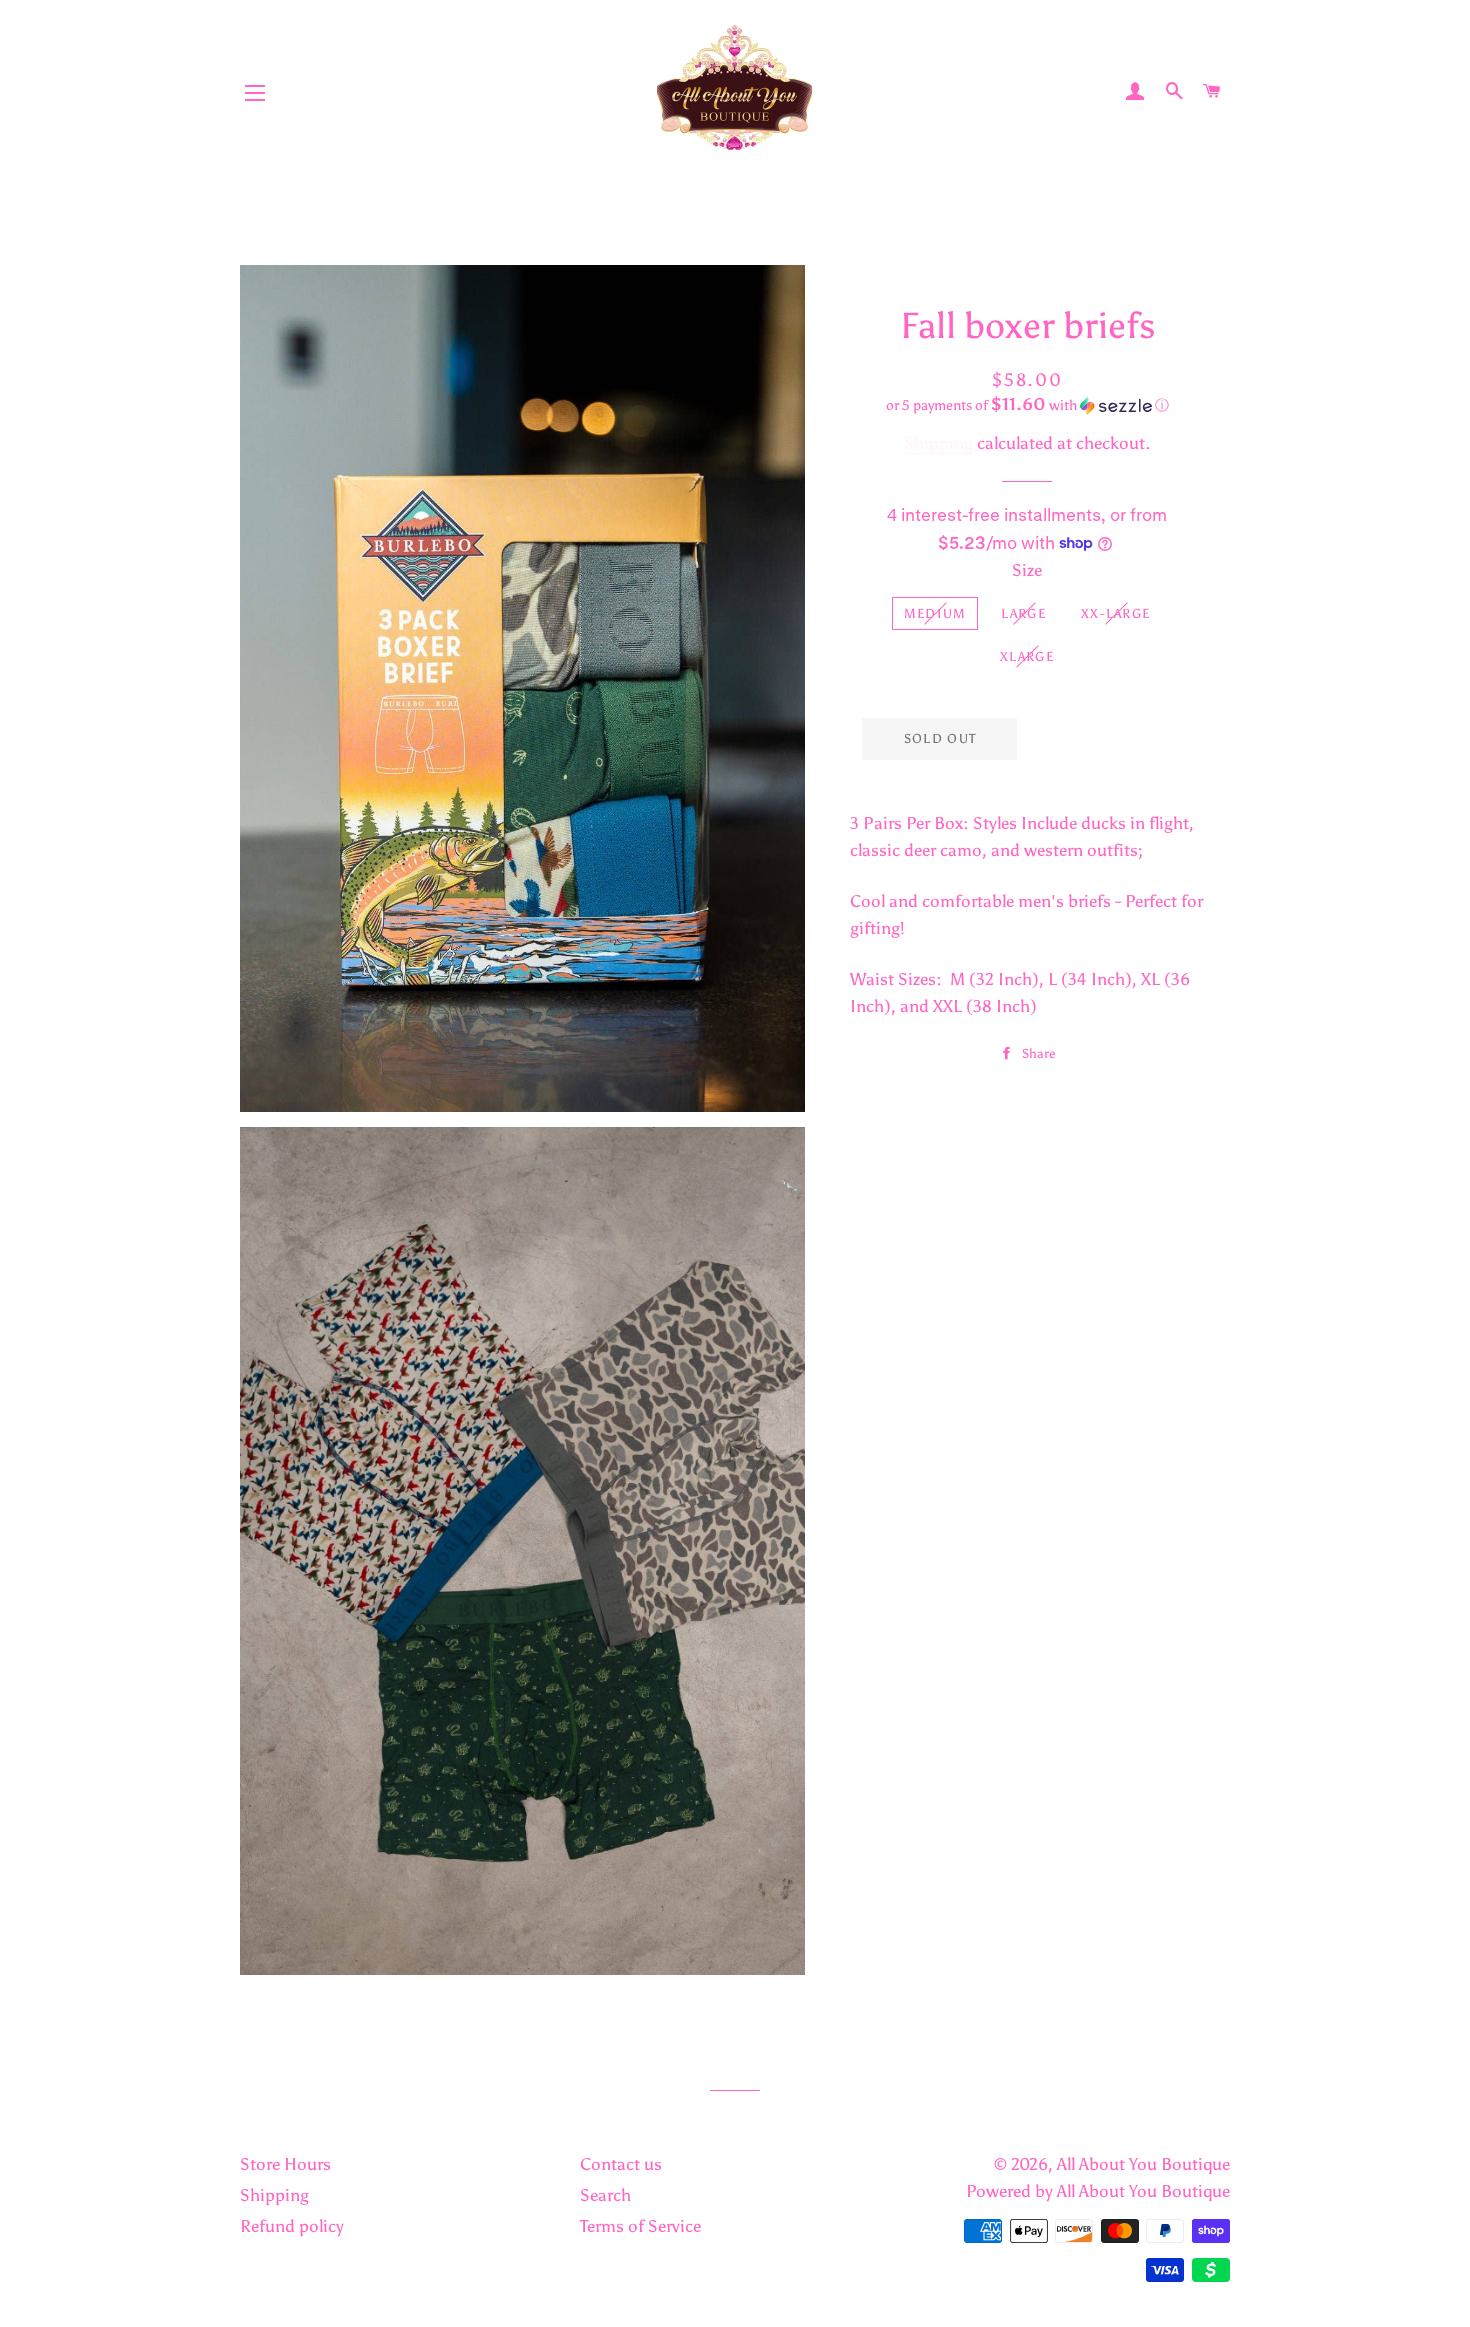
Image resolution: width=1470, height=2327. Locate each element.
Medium (935, 613)
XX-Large (1115, 613)
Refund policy (292, 2226)
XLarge (1027, 656)
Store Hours (285, 2164)
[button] (1027, 405)
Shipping (938, 443)
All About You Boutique (1143, 2164)
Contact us (621, 2164)
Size (1027, 570)
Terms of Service (640, 2226)
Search (605, 2195)
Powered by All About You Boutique (1098, 2191)
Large (1023, 613)
